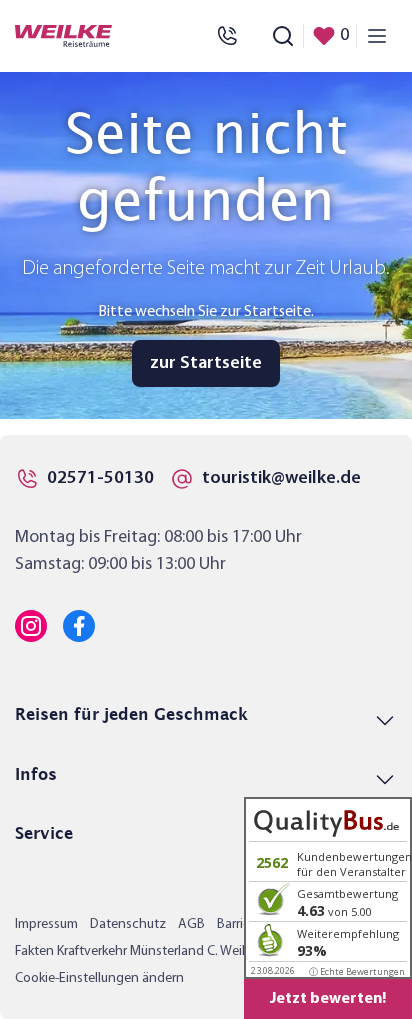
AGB (191, 924)
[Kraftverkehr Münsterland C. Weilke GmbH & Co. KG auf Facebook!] (79, 626)
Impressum (46, 924)
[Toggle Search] (283, 36)
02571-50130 (100, 478)
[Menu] (377, 36)
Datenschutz (128, 924)
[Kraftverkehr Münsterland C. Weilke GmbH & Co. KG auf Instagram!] (31, 626)
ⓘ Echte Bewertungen (357, 971)
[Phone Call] (227, 36)
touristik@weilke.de (281, 478)
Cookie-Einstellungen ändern (99, 978)
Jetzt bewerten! (328, 999)
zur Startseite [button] (206, 363)
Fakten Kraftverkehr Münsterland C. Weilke (136, 951)
